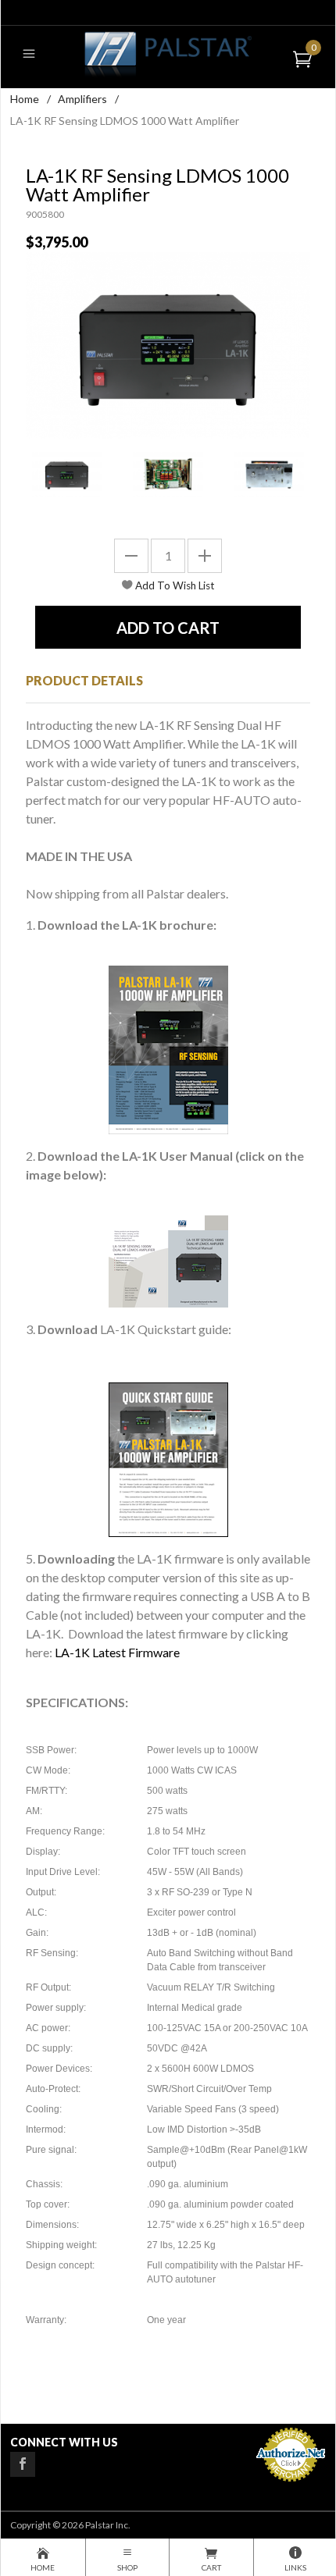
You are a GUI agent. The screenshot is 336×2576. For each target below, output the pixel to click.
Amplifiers (82, 99)
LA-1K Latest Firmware (117, 1652)
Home (25, 99)
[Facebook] (23, 2464)
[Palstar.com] (168, 53)
